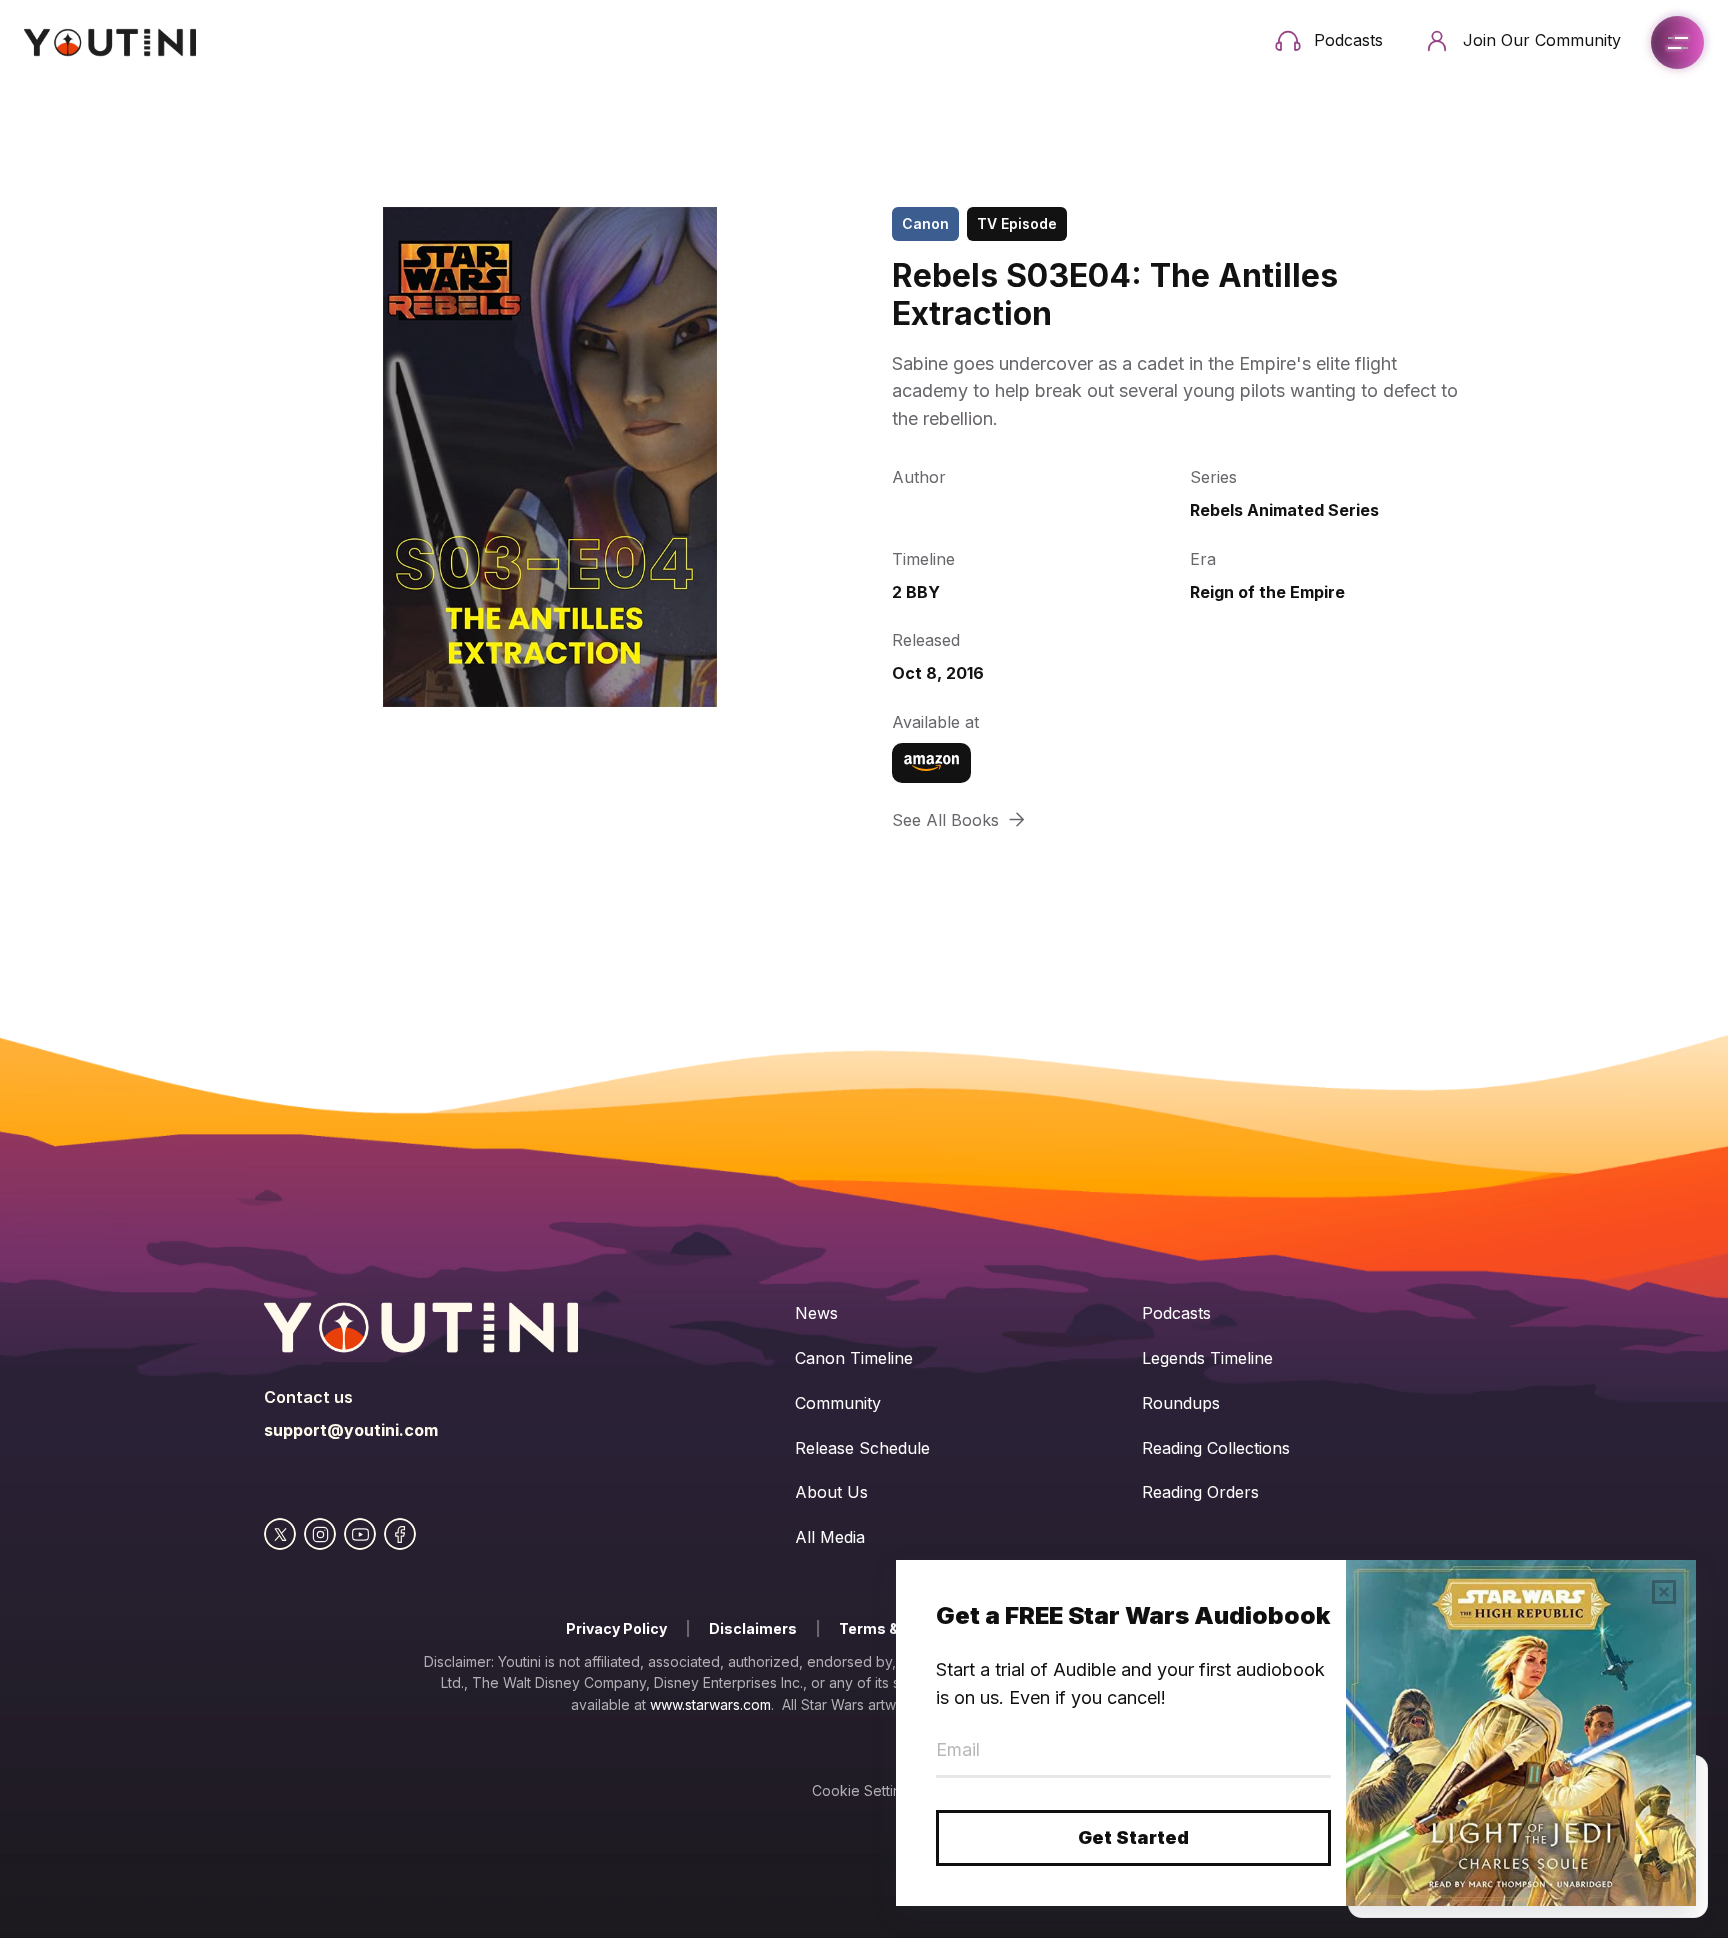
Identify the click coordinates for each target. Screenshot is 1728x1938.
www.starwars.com (710, 1704)
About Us (831, 1492)
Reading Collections (1216, 1448)
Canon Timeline (854, 1358)
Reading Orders (1200, 1492)
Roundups (1181, 1403)
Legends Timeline (1207, 1358)
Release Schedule (862, 1448)
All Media (830, 1537)
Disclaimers (753, 1628)
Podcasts (1176, 1313)
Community (838, 1403)
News (816, 1313)
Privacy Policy (616, 1628)
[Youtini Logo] (110, 42)
